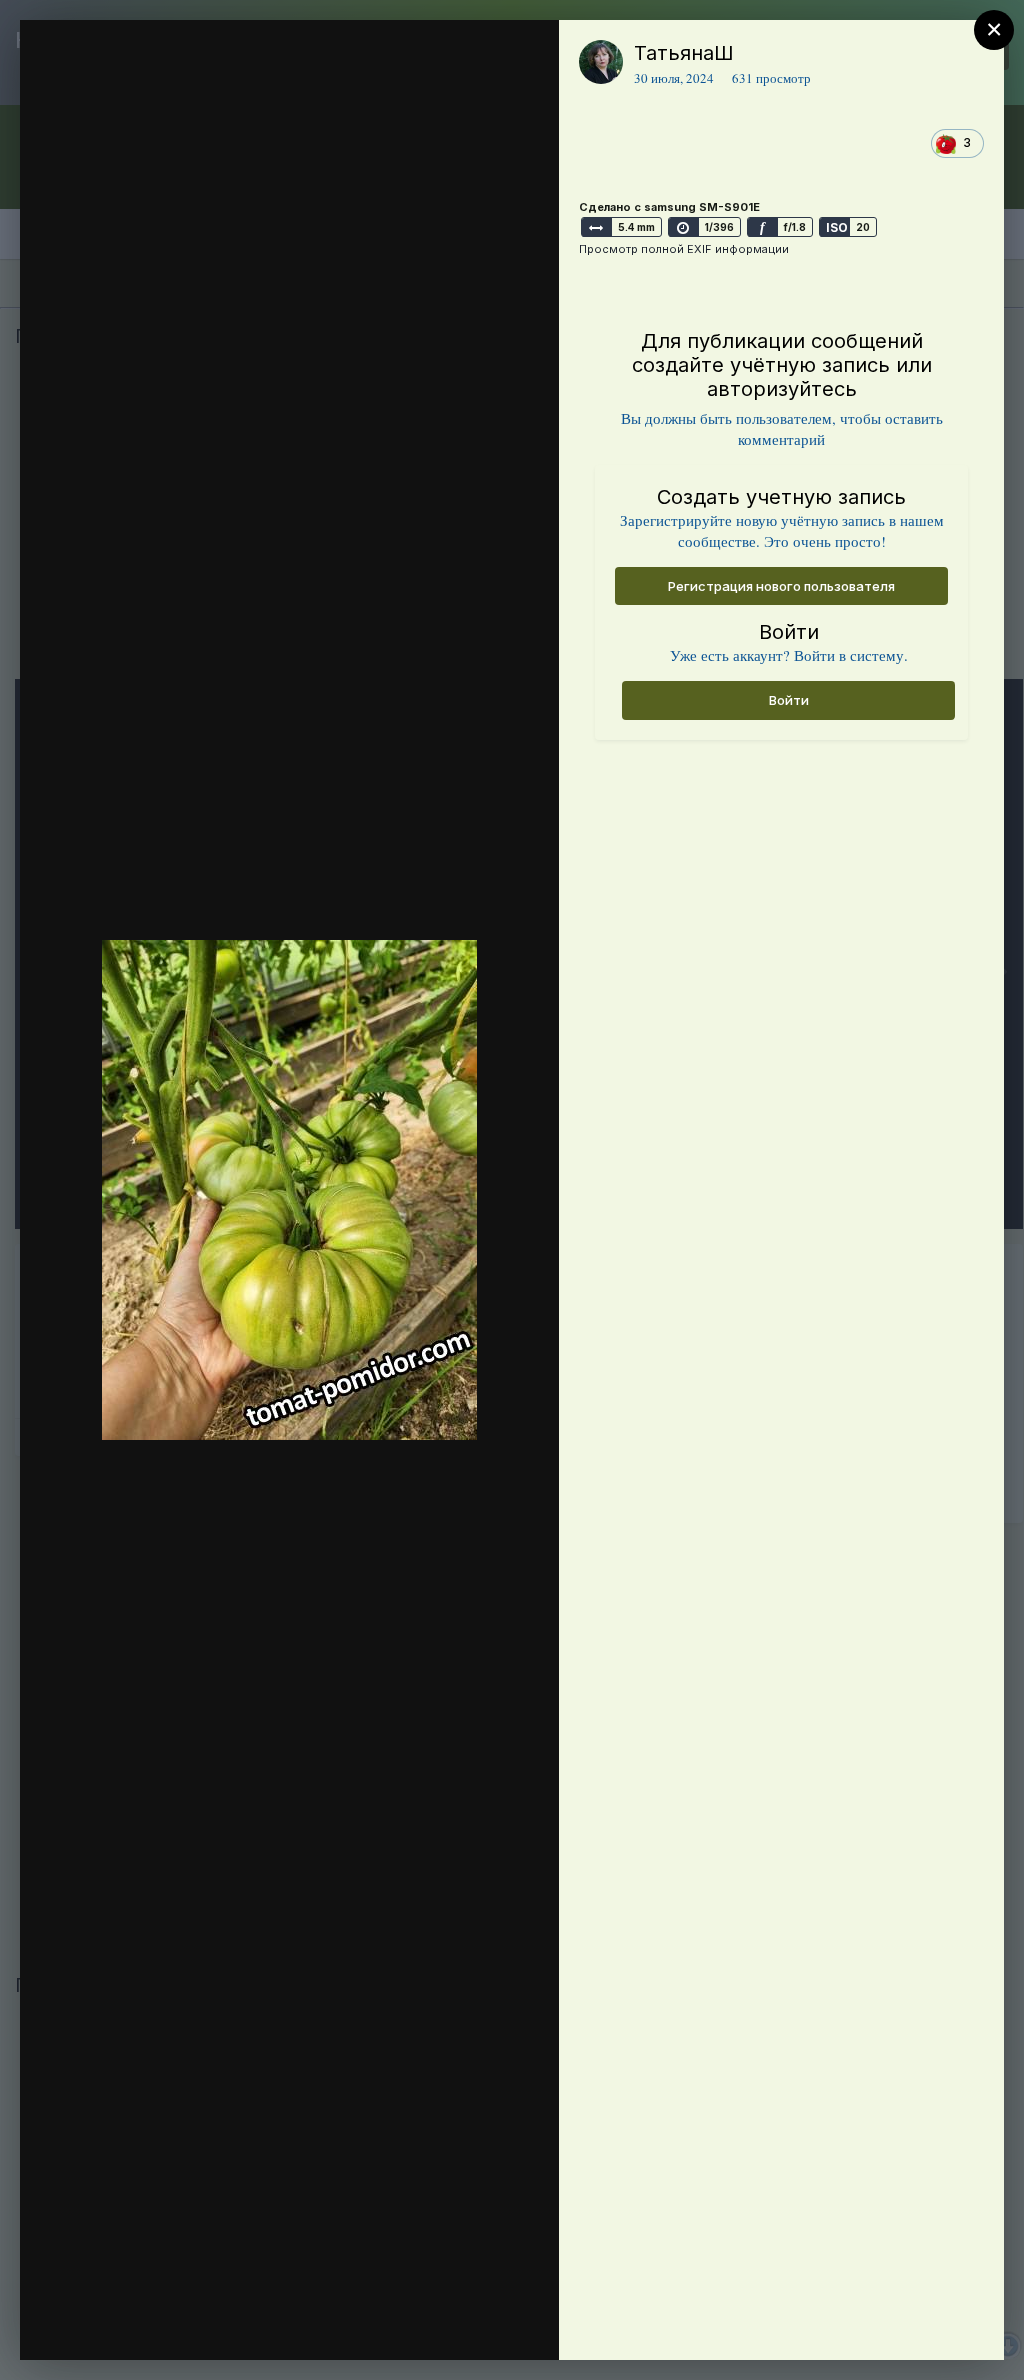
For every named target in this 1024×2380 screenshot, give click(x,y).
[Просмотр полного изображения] (524, 56)
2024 (139, 93)
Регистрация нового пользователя (781, 586)
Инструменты (471, 2324)
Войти (789, 700)
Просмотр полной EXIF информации (684, 249)
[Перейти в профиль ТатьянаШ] (601, 62)
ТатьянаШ (684, 53)
